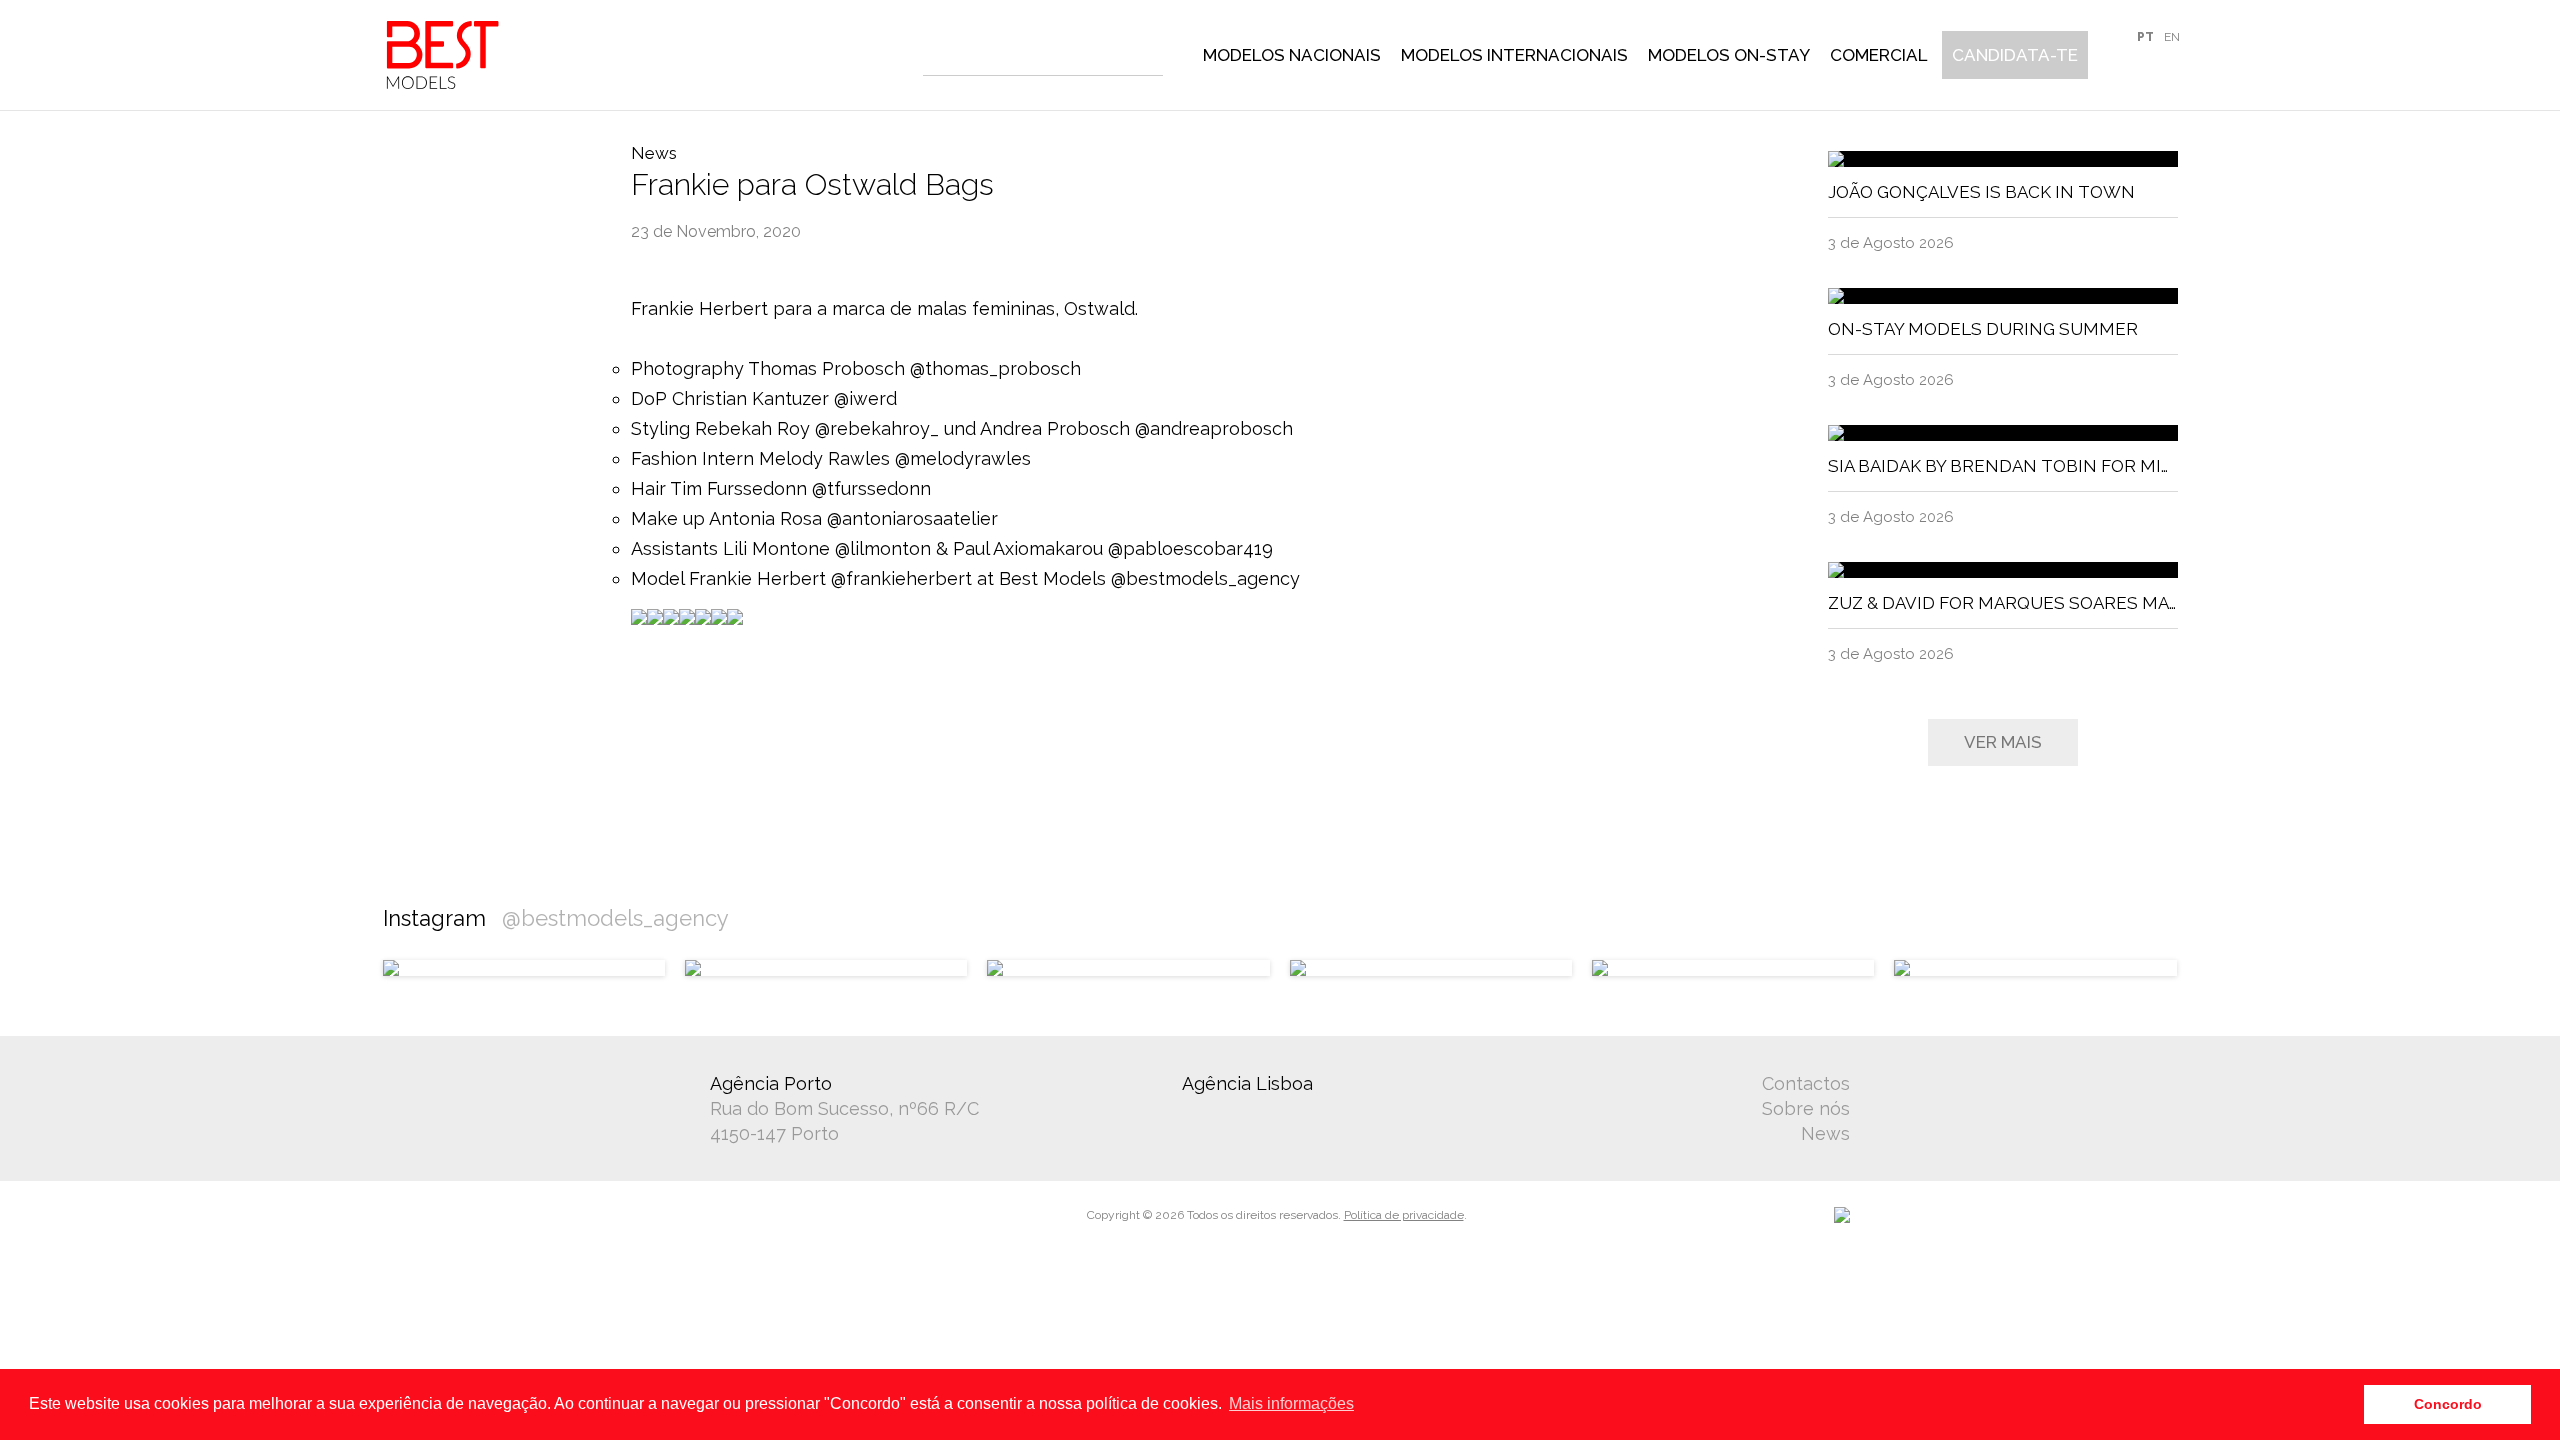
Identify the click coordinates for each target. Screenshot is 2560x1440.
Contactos (1806, 1083)
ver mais (2003, 742)
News (1825, 1133)
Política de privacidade (1404, 1215)
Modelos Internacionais (1514, 55)
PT (2145, 37)
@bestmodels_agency (615, 918)
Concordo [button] (2448, 1404)
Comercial (1878, 55)
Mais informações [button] (1291, 1403)
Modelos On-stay (1729, 55)
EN (2172, 37)
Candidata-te (2015, 55)
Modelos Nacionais (1292, 55)
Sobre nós (1806, 1108)
